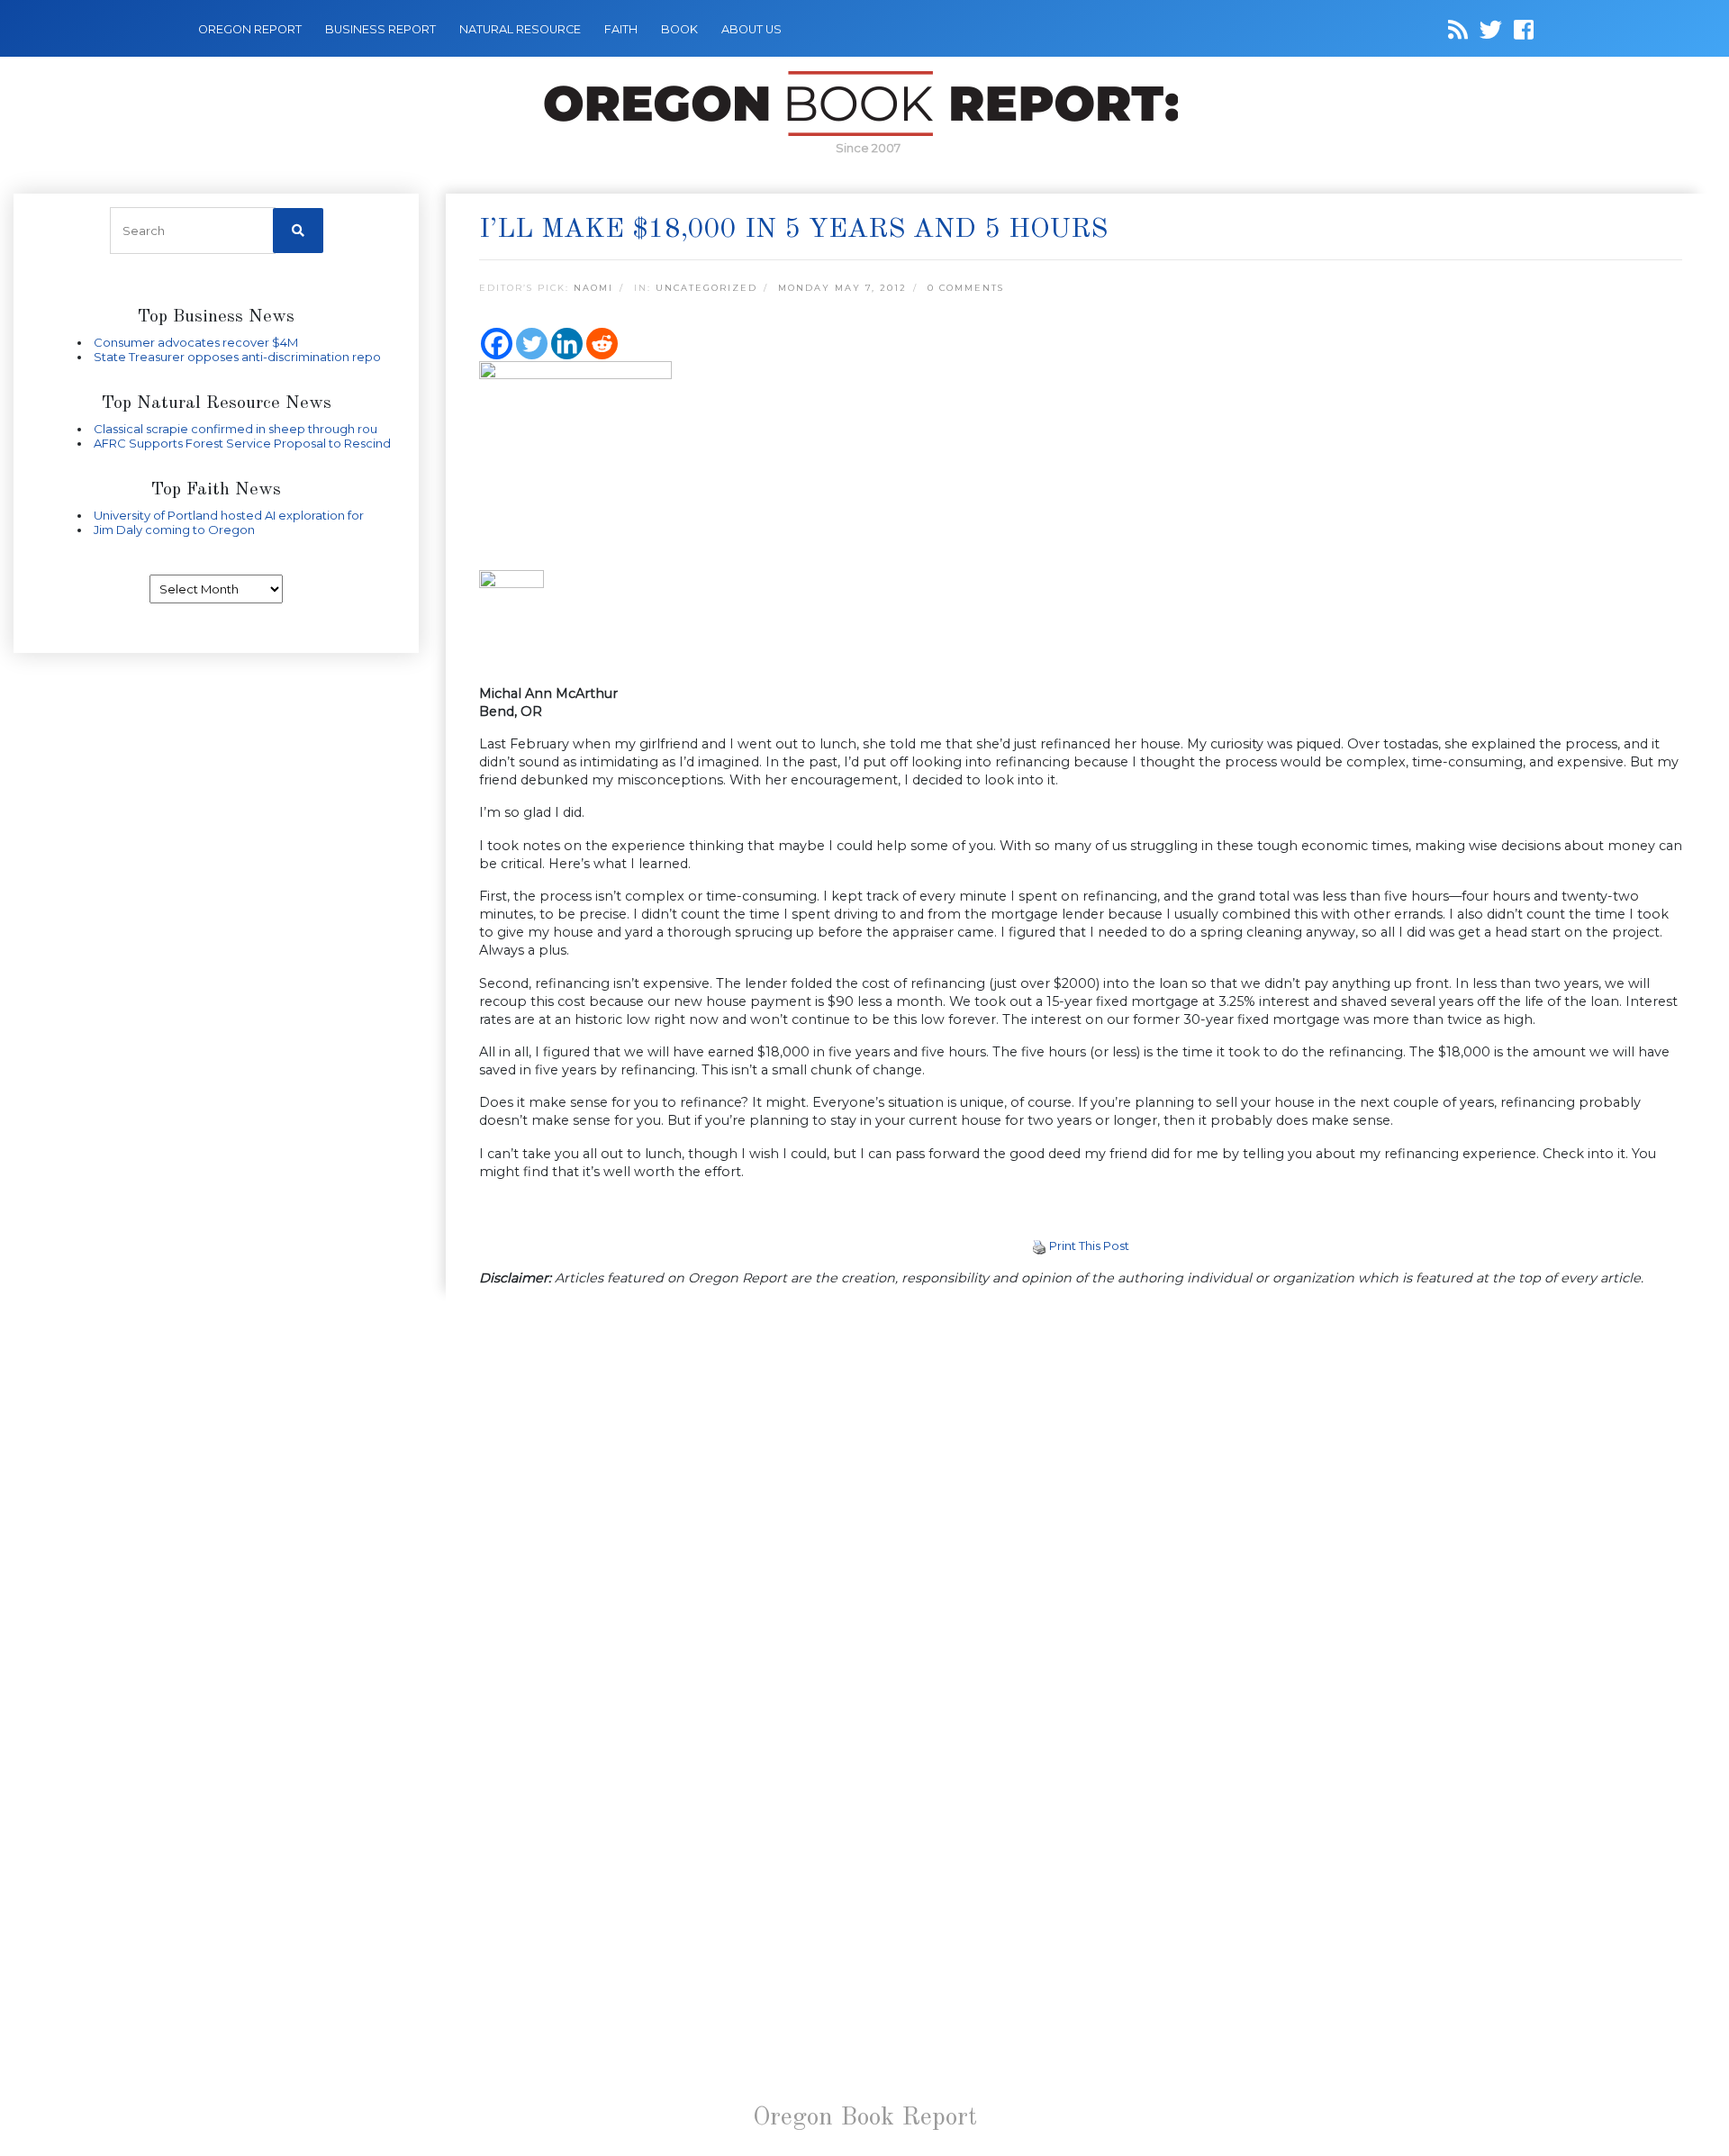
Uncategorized (706, 288)
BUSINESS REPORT (380, 29)
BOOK (679, 29)
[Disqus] (1081, 1535)
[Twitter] (532, 344)
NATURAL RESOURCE (520, 29)
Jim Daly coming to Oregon (174, 530)
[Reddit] (602, 344)
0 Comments (966, 288)
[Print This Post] (1039, 1246)
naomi (593, 288)
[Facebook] (497, 344)
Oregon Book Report (865, 2118)
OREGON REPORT (250, 29)
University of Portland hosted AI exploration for (229, 515)
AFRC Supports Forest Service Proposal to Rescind (242, 443)
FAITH (621, 29)
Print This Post (1089, 1246)
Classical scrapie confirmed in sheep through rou (235, 429)
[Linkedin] (567, 344)
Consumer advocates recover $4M (196, 342)
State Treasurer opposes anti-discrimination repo (237, 357)
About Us (751, 29)
